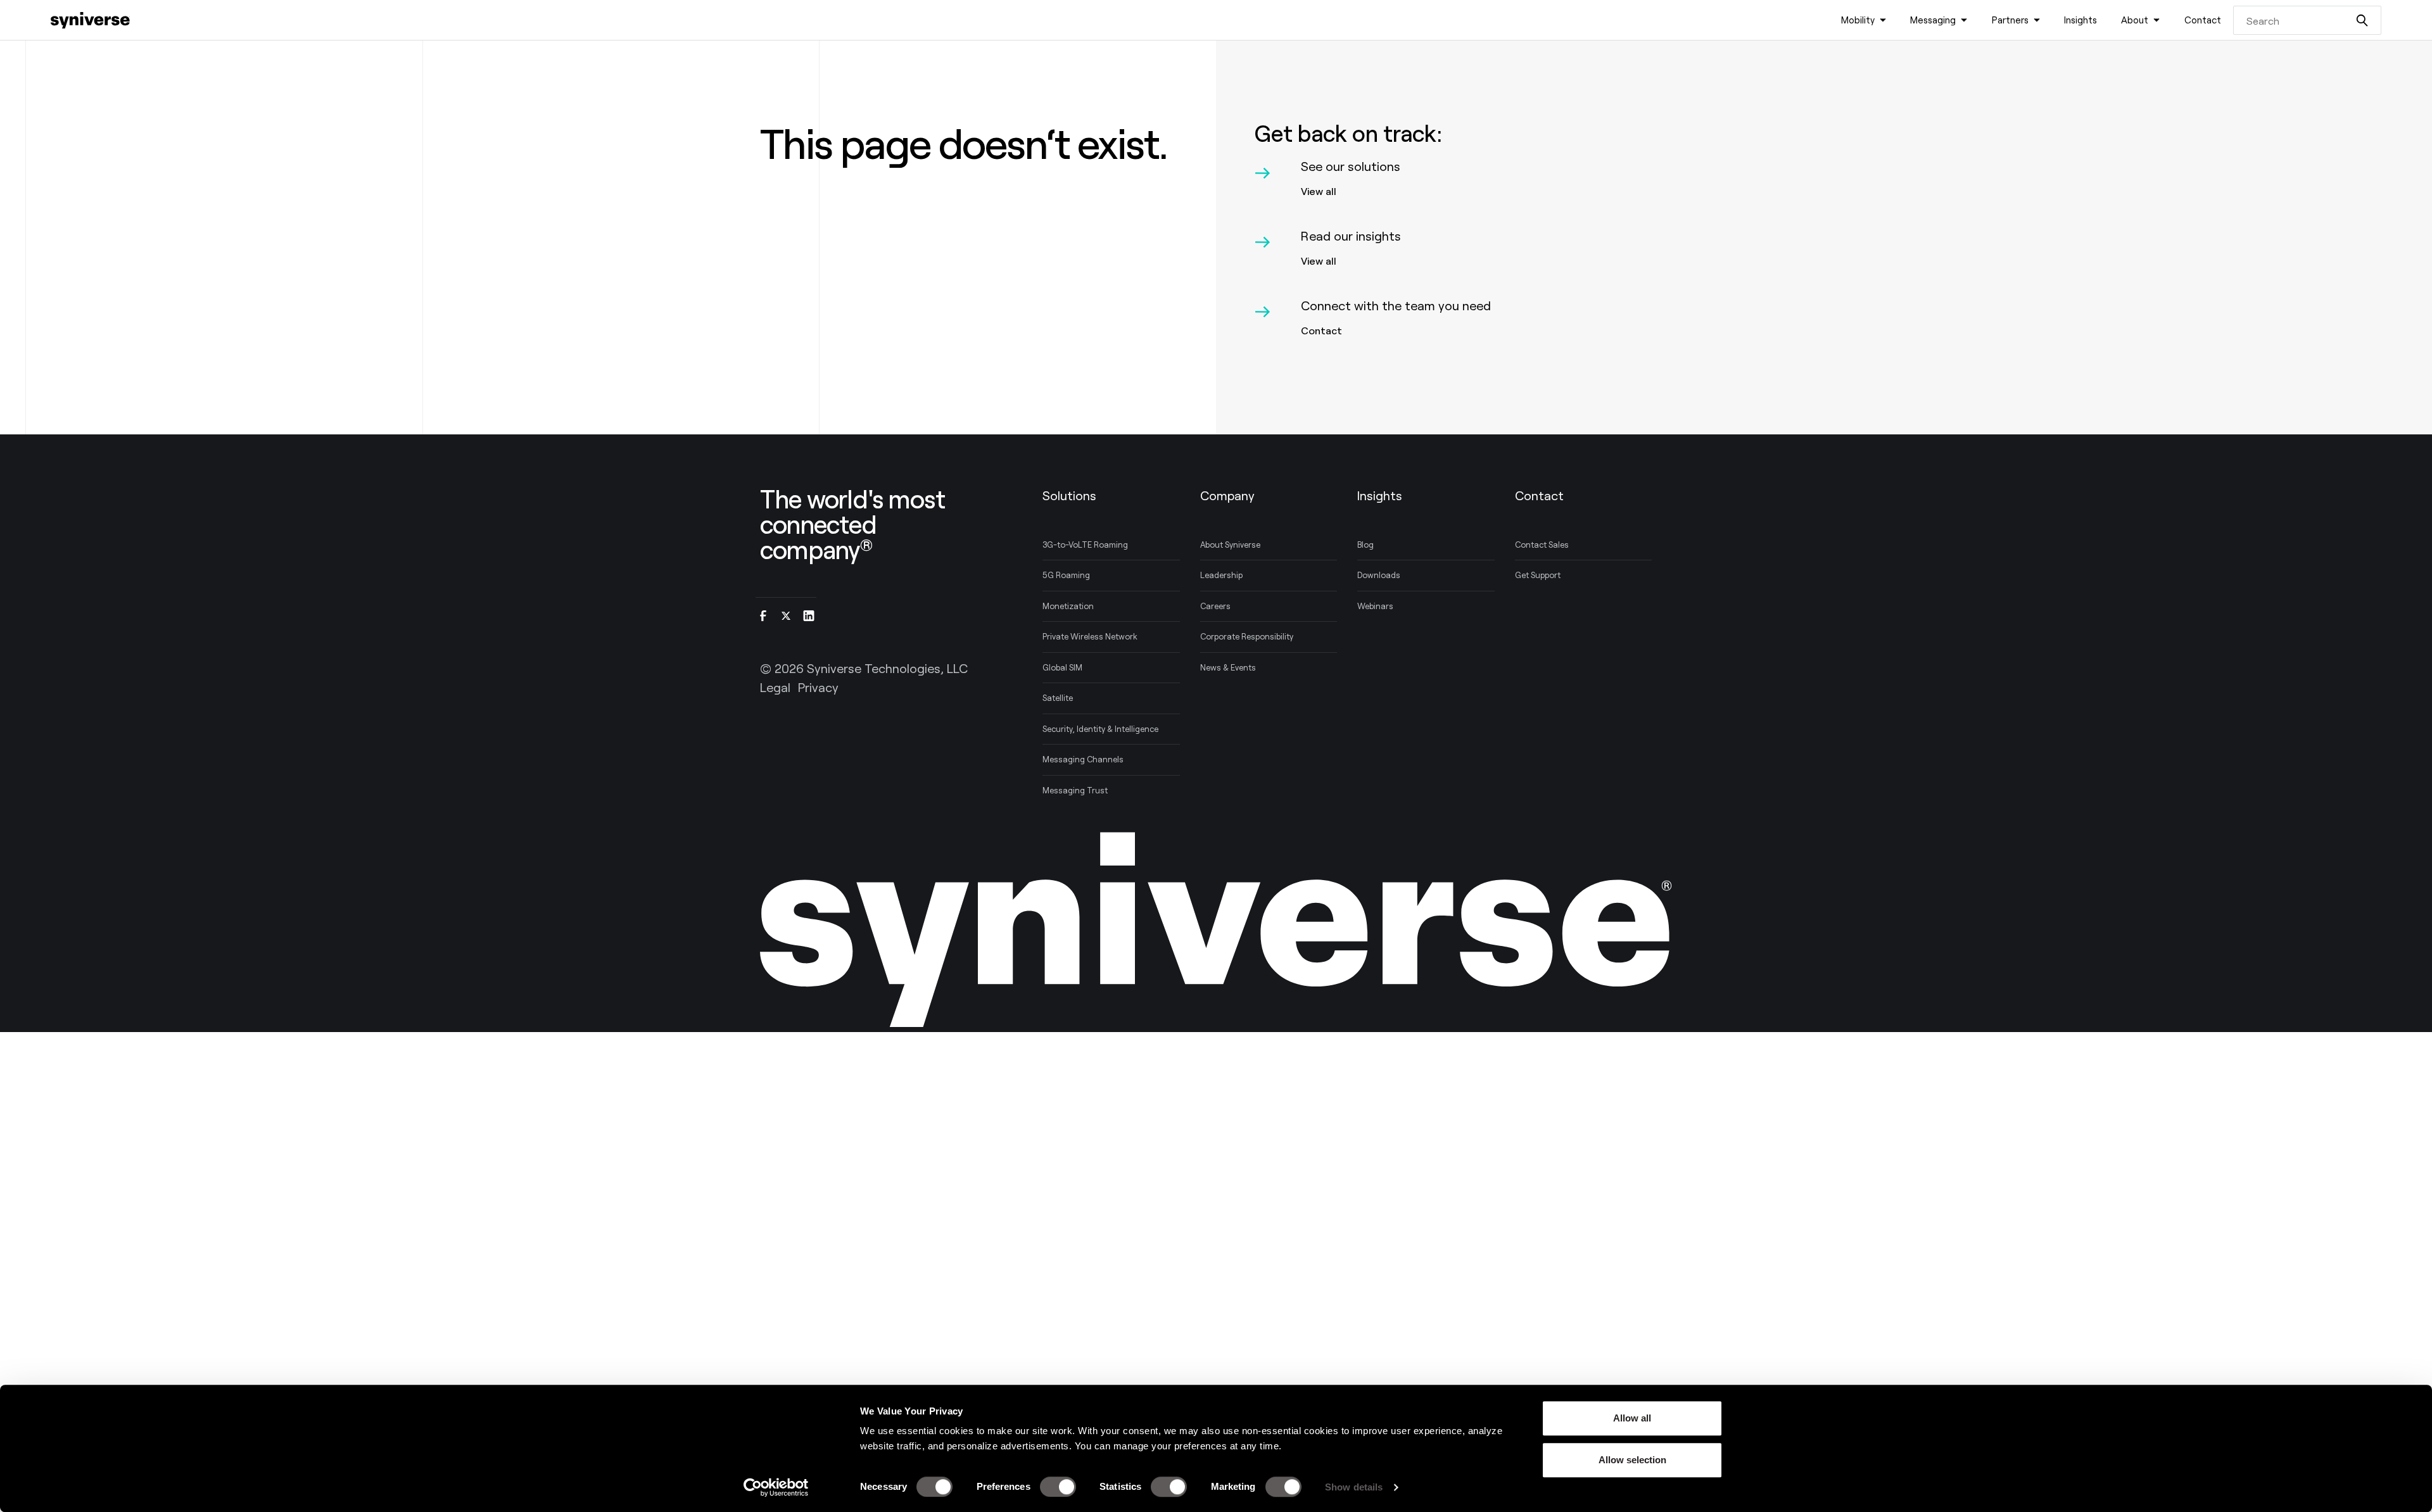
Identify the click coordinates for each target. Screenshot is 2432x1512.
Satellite (1058, 698)
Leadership (1221, 575)
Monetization (1068, 606)
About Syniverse (1230, 545)
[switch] (1058, 1487)
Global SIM (1062, 667)
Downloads (1379, 575)
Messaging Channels (1083, 759)
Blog (1365, 545)
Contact (2203, 20)
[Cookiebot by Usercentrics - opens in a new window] (776, 1487)
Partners (2010, 20)
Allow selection (1632, 1460)
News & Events (1228, 667)
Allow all (1632, 1418)
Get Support (1538, 575)
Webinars (1375, 606)
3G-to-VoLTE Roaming (1085, 545)
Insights (2080, 20)
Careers (1215, 606)
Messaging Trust (1075, 790)
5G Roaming (1066, 575)
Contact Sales (1542, 545)
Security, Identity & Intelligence (1100, 729)
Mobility (1858, 20)
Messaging (1933, 20)
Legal (775, 687)
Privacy (818, 687)
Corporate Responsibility (1247, 636)
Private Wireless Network (1090, 636)
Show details (1354, 1487)
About (2135, 20)
